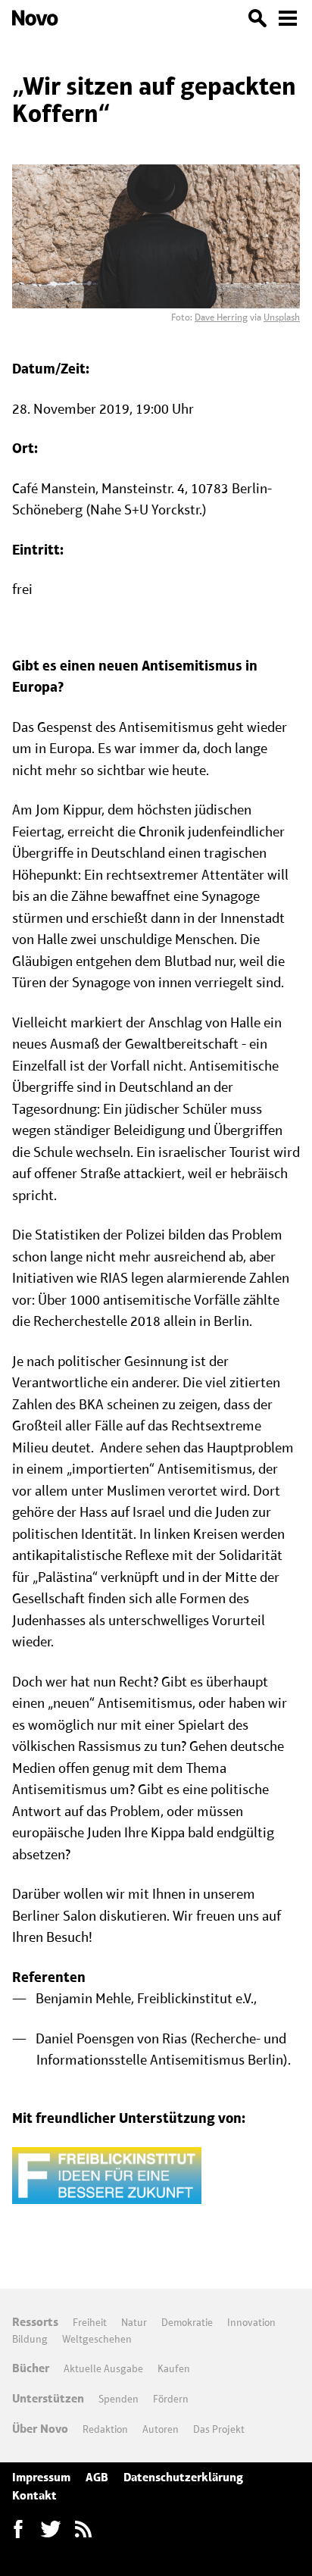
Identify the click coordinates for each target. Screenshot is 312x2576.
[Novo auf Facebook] (18, 2529)
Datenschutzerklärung (183, 2477)
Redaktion (105, 2429)
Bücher (31, 2368)
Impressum (41, 2477)
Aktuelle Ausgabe (103, 2368)
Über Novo (40, 2429)
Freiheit (90, 2322)
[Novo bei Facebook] (51, 2529)
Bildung (30, 2339)
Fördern (171, 2399)
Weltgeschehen (97, 2339)
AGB (97, 2477)
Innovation (251, 2322)
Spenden (119, 2399)
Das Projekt (219, 2429)
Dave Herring (221, 317)
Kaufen (174, 2368)
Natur (134, 2322)
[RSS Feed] (83, 2529)
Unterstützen (48, 2398)
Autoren (161, 2429)
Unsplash (282, 317)
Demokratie (187, 2322)
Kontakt (34, 2495)
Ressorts (35, 2322)
